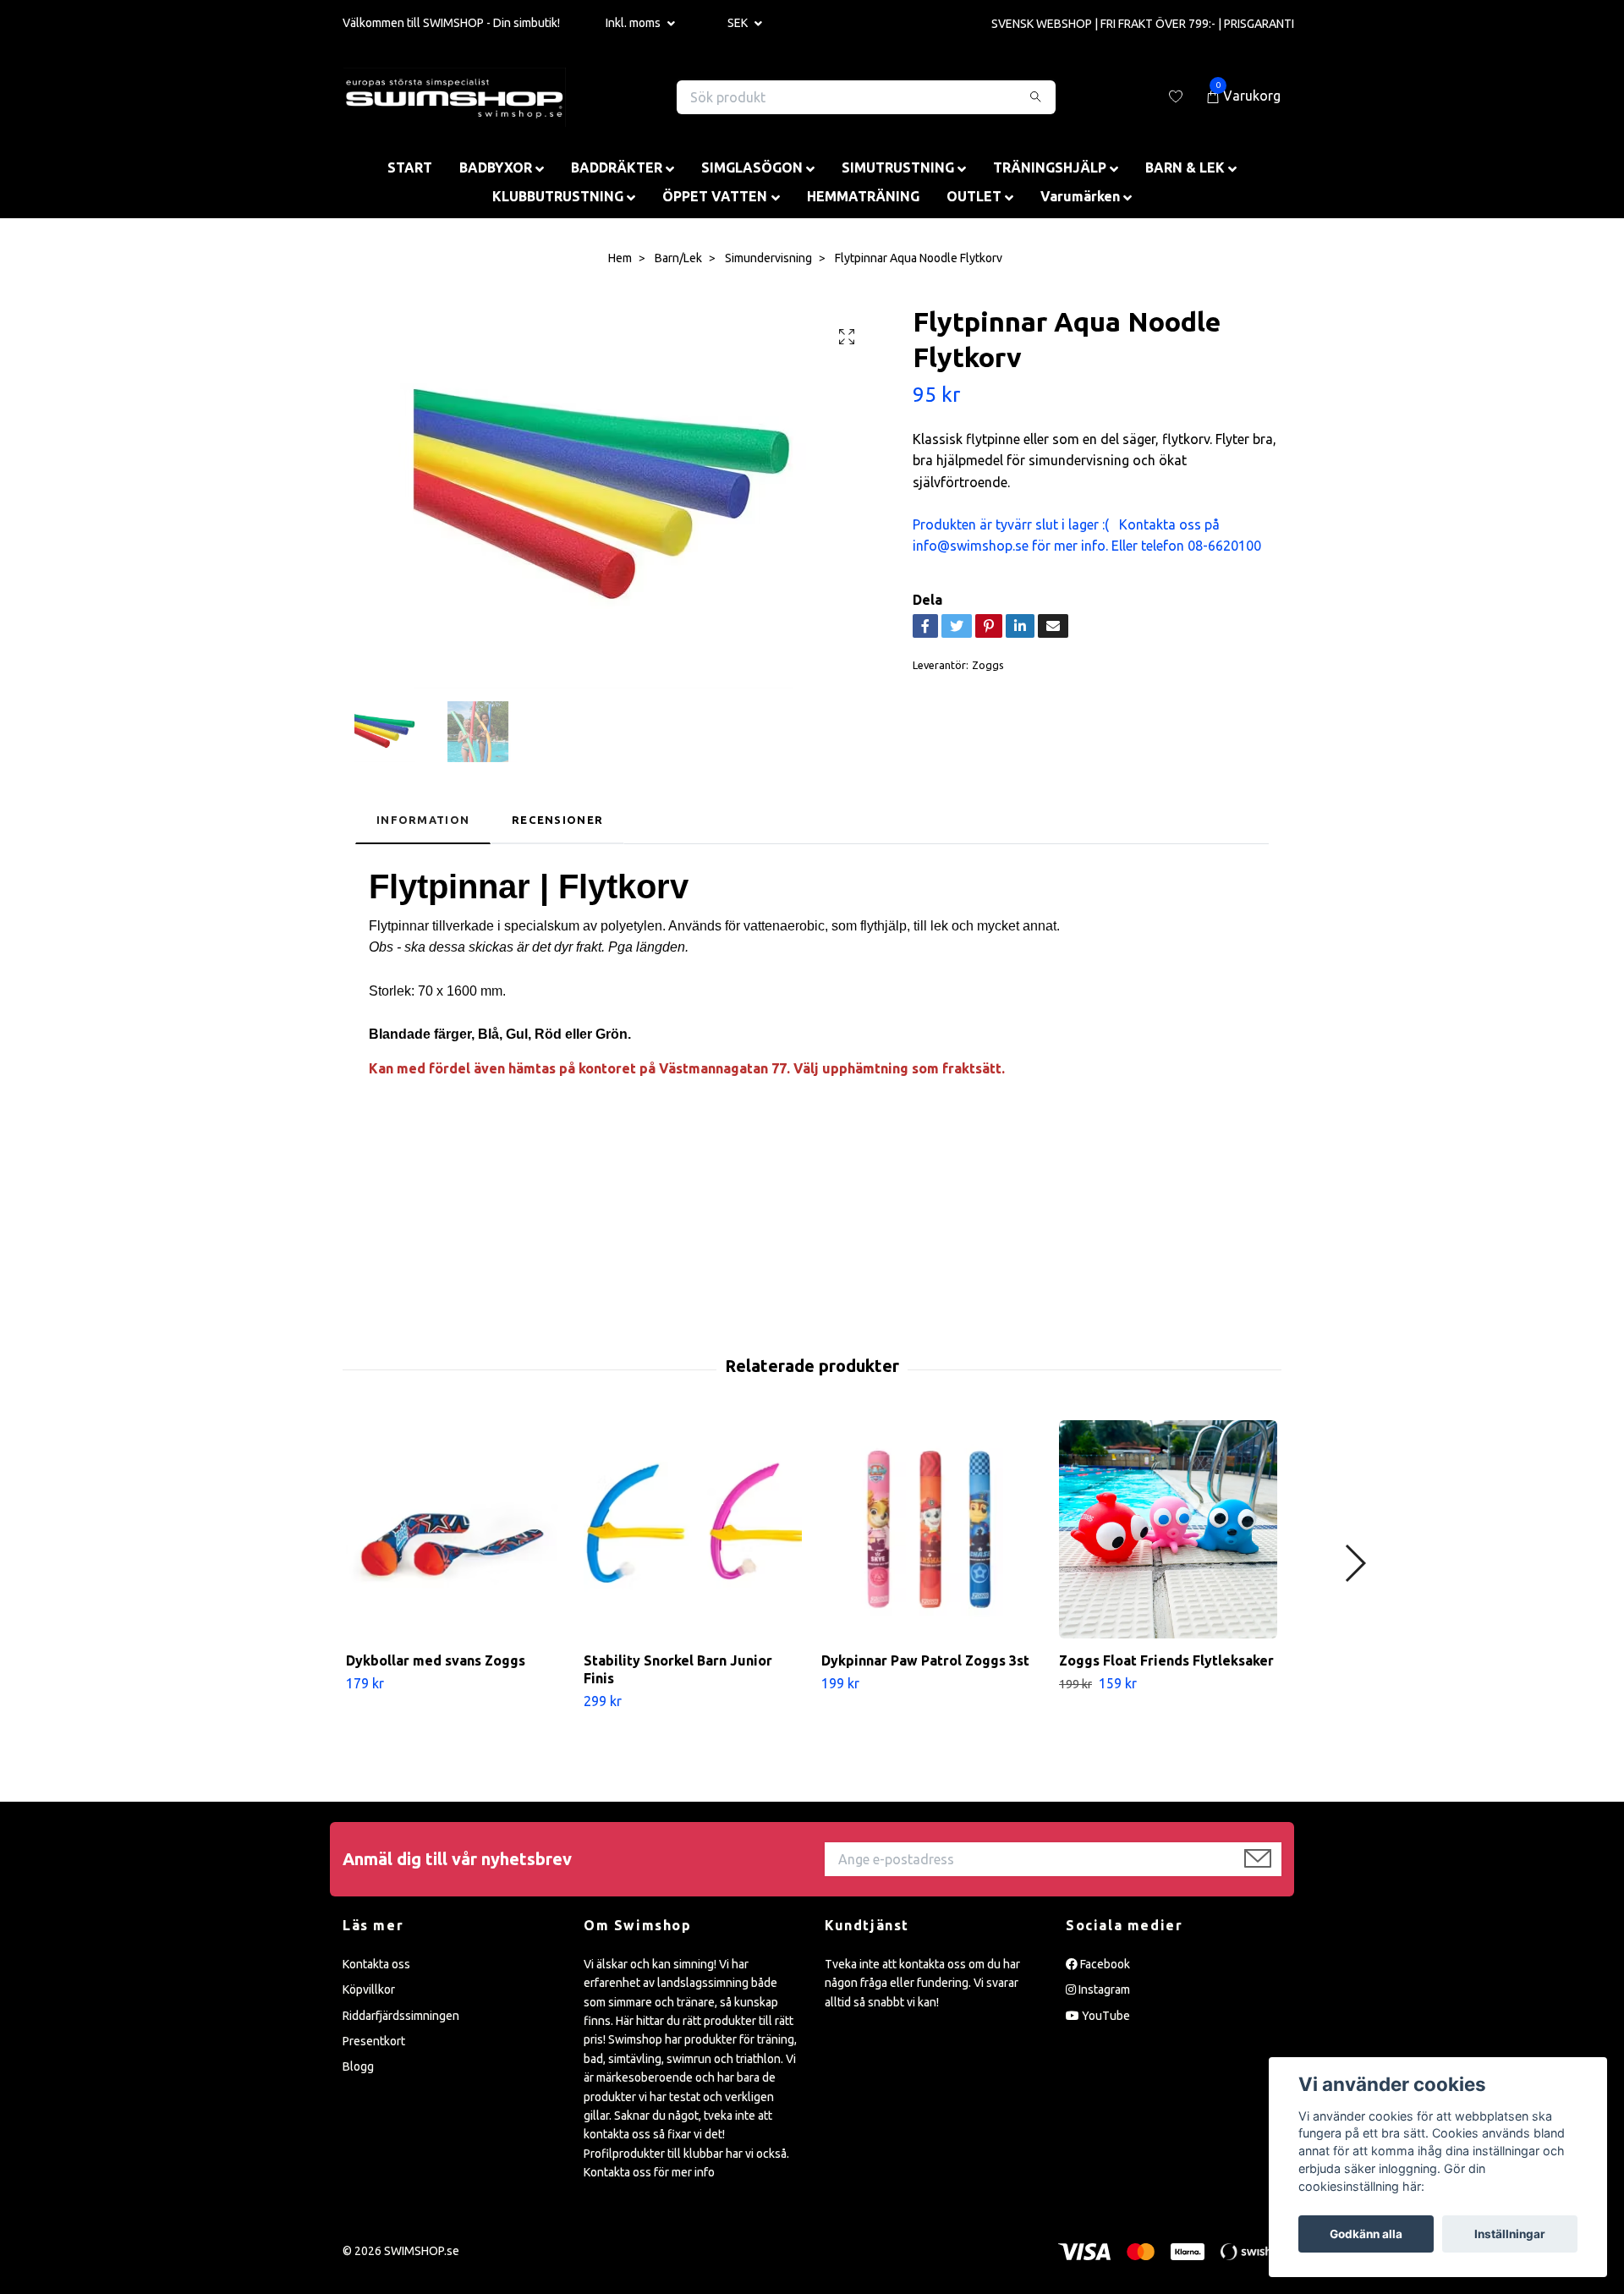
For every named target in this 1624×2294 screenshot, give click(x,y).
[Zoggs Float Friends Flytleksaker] (1168, 1529)
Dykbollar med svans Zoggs (436, 1660)
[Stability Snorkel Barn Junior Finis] (693, 1529)
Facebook (1104, 1964)
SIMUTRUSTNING (898, 167)
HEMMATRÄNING (863, 196)
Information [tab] (423, 820)
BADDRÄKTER (617, 167)
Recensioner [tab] (557, 820)
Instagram (1103, 1989)
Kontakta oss (376, 1964)
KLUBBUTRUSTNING (558, 196)
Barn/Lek (678, 258)
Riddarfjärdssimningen (401, 2016)
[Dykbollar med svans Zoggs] (455, 1529)
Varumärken (1080, 196)
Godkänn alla (1366, 2234)
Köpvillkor (369, 1989)
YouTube (1105, 2016)
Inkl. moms (634, 23)
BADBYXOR (496, 167)
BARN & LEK (1185, 167)
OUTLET (974, 196)
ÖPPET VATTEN (715, 196)
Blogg (358, 2066)
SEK (739, 23)
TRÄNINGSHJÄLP (1050, 167)
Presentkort (374, 2041)
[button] (1355, 1563)
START (410, 167)
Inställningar (1510, 2234)
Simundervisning (768, 258)
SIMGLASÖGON (752, 167)
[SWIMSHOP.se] (455, 97)
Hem (620, 258)
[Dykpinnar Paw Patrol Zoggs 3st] (930, 1529)
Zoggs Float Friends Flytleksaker (1166, 1660)
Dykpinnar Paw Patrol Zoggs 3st (925, 1660)
